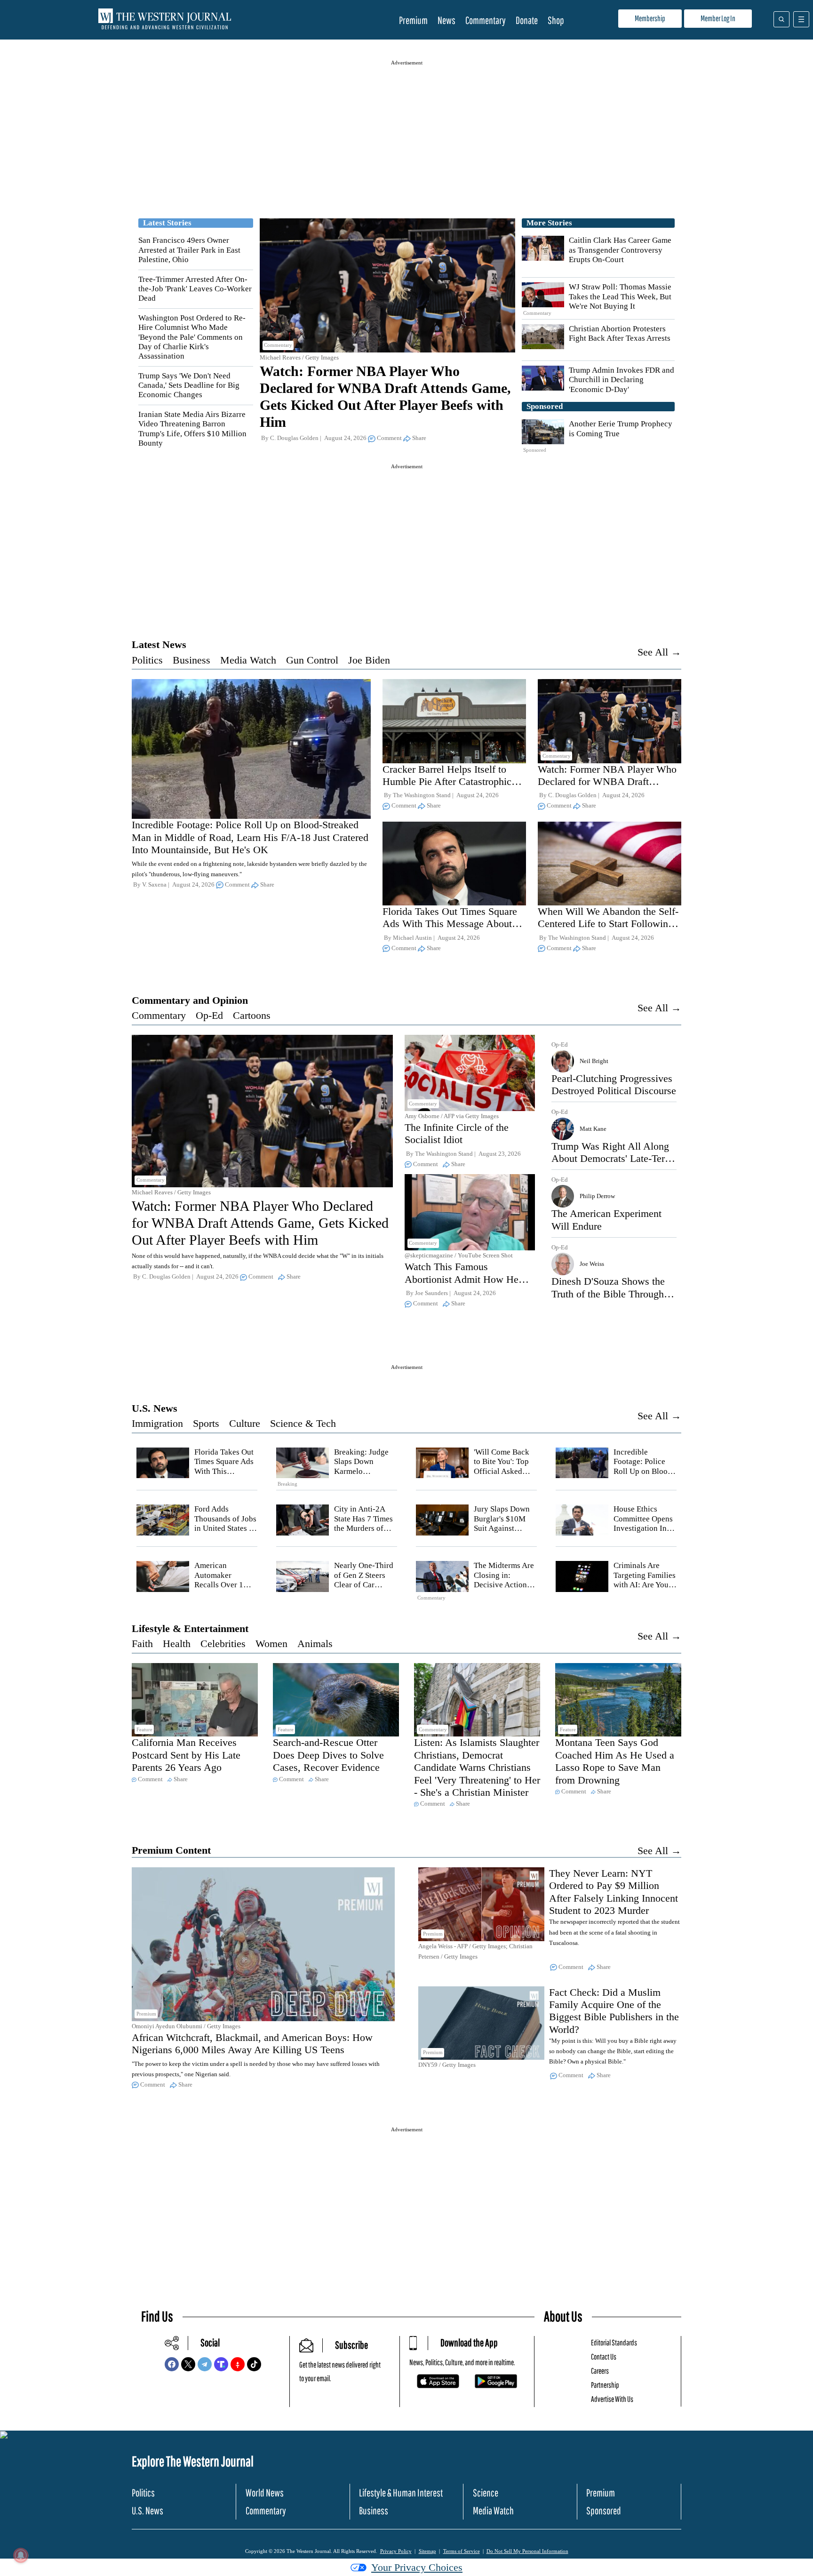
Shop (556, 20)
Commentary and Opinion (190, 1000)
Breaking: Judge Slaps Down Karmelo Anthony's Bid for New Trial (364, 1471)
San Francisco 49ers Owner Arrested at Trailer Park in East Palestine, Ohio (189, 250)
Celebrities (223, 1644)
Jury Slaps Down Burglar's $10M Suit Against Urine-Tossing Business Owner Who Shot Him (502, 1533)
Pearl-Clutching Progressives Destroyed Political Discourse (614, 1084)
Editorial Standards (614, 2342)
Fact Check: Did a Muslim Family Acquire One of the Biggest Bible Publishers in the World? (614, 2011)
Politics (147, 660)
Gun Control (312, 660)
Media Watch (248, 660)
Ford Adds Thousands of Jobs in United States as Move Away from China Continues (225, 1528)
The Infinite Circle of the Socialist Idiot (457, 1133)
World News (265, 2492)
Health (177, 1644)
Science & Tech (303, 1423)
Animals (315, 1644)
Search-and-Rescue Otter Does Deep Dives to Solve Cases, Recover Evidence (328, 1755)
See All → (659, 652)
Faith (142, 1644)
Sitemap (427, 2551)
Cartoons (252, 1015)
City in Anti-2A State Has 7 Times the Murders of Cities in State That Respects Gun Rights (366, 1533)
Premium (413, 20)
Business (191, 660)
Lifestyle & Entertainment (190, 1628)
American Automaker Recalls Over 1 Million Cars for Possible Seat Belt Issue (224, 1589)
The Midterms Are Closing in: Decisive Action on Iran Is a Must (504, 1580)
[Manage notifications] (21, 2555)
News (446, 20)
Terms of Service (462, 2551)
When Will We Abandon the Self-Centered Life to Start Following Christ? (608, 924)
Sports (206, 1423)
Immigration (157, 1423)
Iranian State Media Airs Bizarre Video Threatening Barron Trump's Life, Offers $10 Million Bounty (192, 429)
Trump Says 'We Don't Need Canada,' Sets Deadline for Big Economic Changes (189, 385)
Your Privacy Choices (417, 2567)
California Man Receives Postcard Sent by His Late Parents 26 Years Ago (186, 1755)
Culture (245, 1423)
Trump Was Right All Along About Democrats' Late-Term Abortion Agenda (612, 1159)
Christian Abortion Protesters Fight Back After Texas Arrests (620, 333)
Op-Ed (209, 1015)
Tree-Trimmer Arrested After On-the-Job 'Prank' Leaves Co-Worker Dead (195, 289)
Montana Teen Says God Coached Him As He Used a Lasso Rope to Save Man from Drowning (615, 1761)
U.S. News (155, 1408)
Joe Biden (369, 660)
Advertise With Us (612, 2399)
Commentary (486, 20)
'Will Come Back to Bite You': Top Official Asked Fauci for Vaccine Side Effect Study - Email (505, 1476)
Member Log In (718, 18)
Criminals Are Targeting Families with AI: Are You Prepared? (645, 1580)
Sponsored (604, 2510)
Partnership (605, 2385)
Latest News (159, 644)
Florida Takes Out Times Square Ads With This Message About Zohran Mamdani (450, 924)
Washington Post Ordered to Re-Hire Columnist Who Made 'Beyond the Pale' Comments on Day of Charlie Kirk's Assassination (192, 337)
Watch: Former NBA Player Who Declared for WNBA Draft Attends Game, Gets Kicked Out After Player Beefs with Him (607, 788)
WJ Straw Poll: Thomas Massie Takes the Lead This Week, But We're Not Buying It (620, 296)
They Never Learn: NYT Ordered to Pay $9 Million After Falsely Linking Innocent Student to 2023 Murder (614, 1892)
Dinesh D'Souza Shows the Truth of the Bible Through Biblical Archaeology (608, 1294)
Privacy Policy (396, 2551)
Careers (600, 2371)
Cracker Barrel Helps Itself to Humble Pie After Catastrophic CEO (447, 782)
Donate (527, 20)
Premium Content (171, 1850)
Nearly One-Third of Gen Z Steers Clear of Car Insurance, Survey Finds (364, 1585)
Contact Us (604, 2356)
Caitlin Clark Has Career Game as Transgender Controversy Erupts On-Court (620, 250)
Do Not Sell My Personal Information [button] (527, 2551)
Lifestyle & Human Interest (401, 2492)
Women (271, 1644)
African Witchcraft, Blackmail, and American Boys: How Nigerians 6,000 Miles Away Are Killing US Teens (252, 2044)
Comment (389, 438)
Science (486, 2492)
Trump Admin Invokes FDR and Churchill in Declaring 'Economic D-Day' (622, 380)
